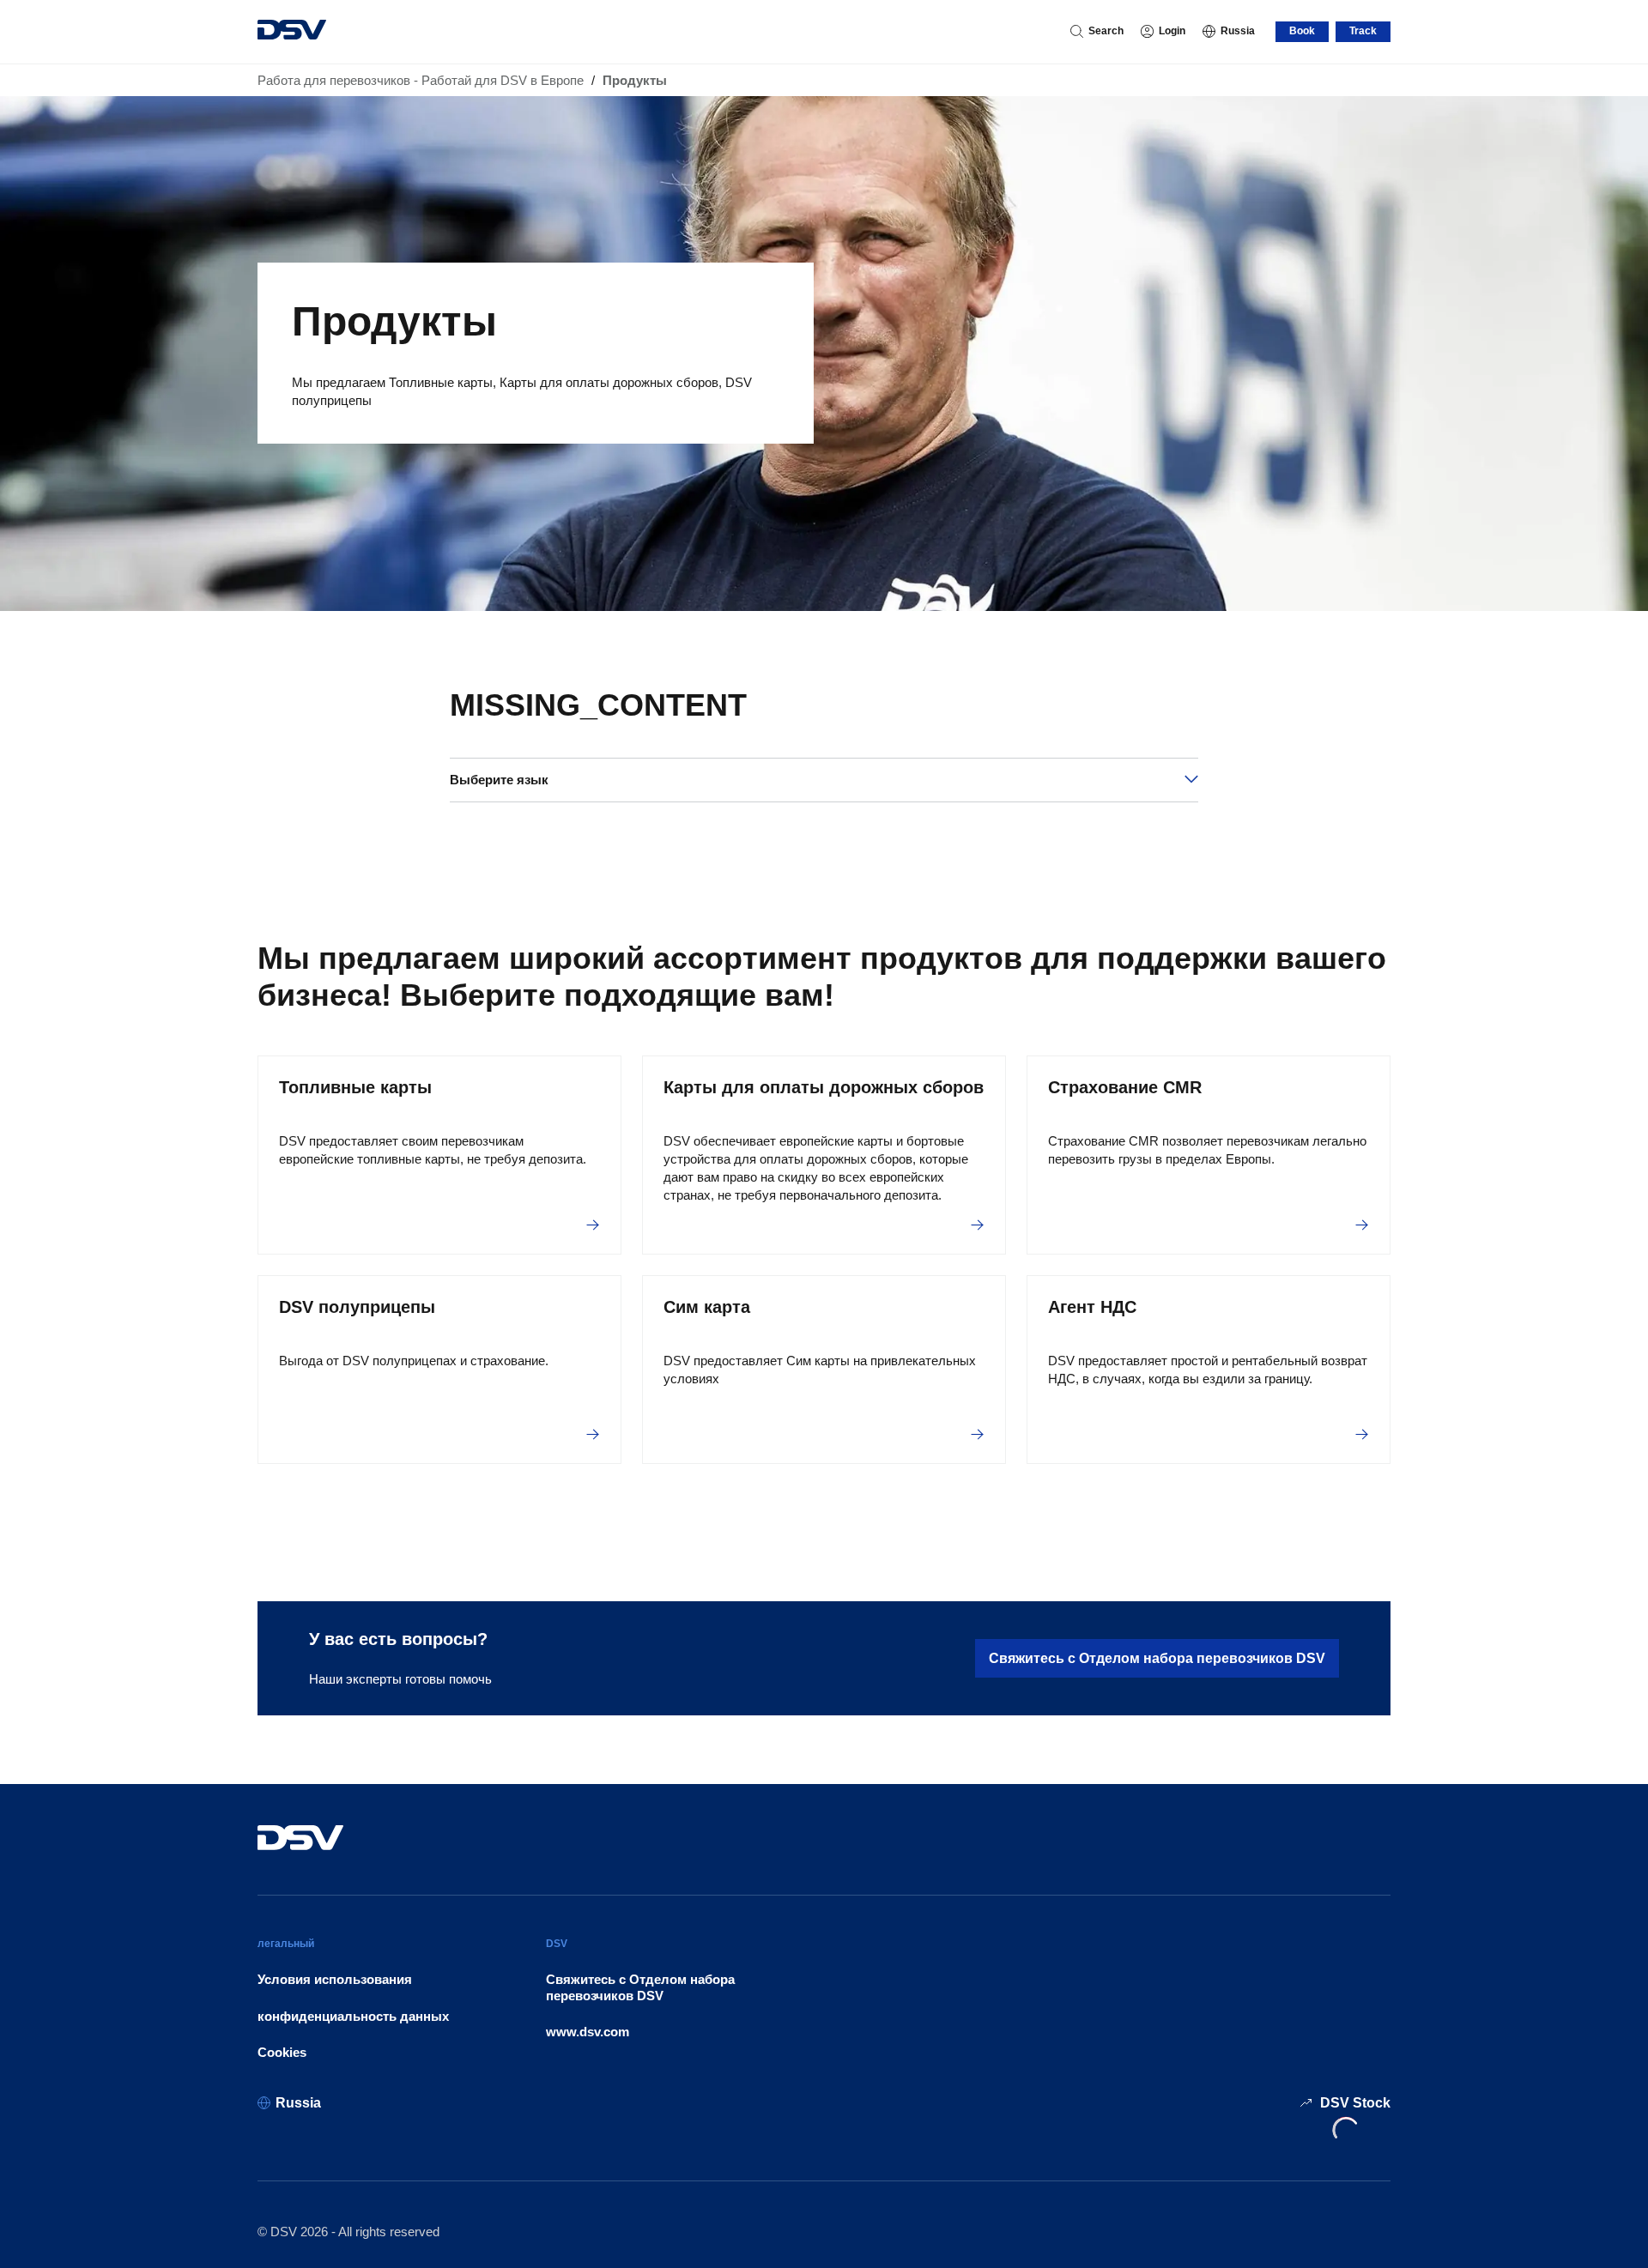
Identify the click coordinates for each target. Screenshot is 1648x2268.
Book (1302, 31)
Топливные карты (355, 1087)
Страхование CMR (1125, 1087)
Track (1363, 31)
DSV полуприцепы (357, 1307)
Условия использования (335, 1979)
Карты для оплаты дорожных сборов (824, 1087)
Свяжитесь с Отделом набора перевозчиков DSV (1157, 1658)
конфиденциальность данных (353, 2016)
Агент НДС (1092, 1307)
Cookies (282, 2052)
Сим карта (707, 1307)
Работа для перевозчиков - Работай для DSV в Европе (421, 80)
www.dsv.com (588, 2032)
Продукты (635, 80)
